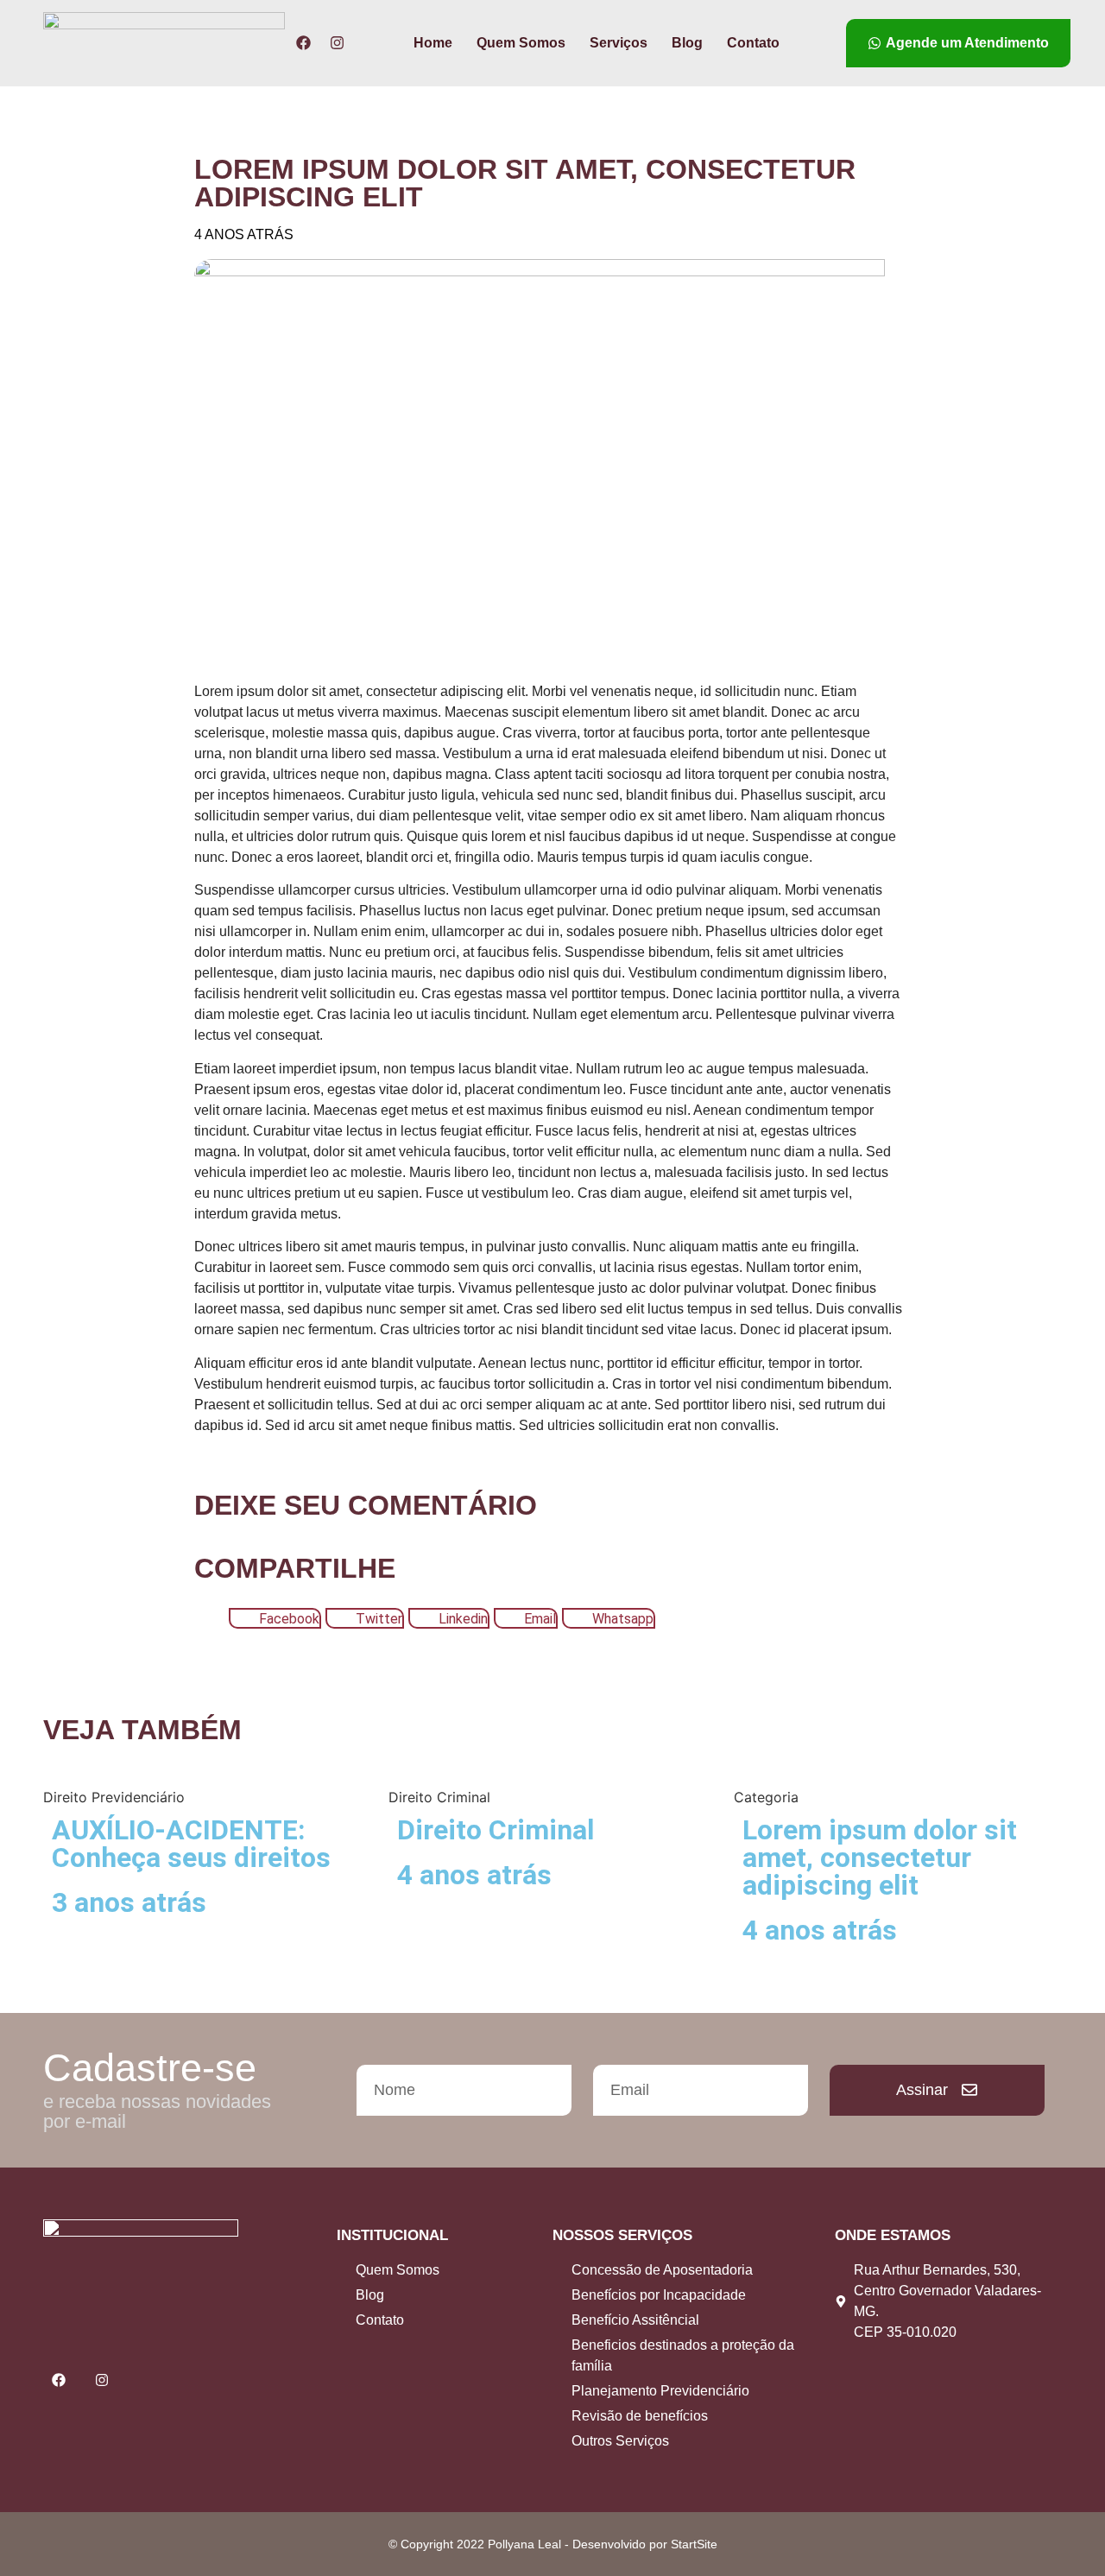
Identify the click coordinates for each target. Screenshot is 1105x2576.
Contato (753, 43)
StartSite (694, 2544)
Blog (687, 43)
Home (433, 43)
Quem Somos (521, 43)
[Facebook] (303, 43)
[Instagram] (337, 43)
